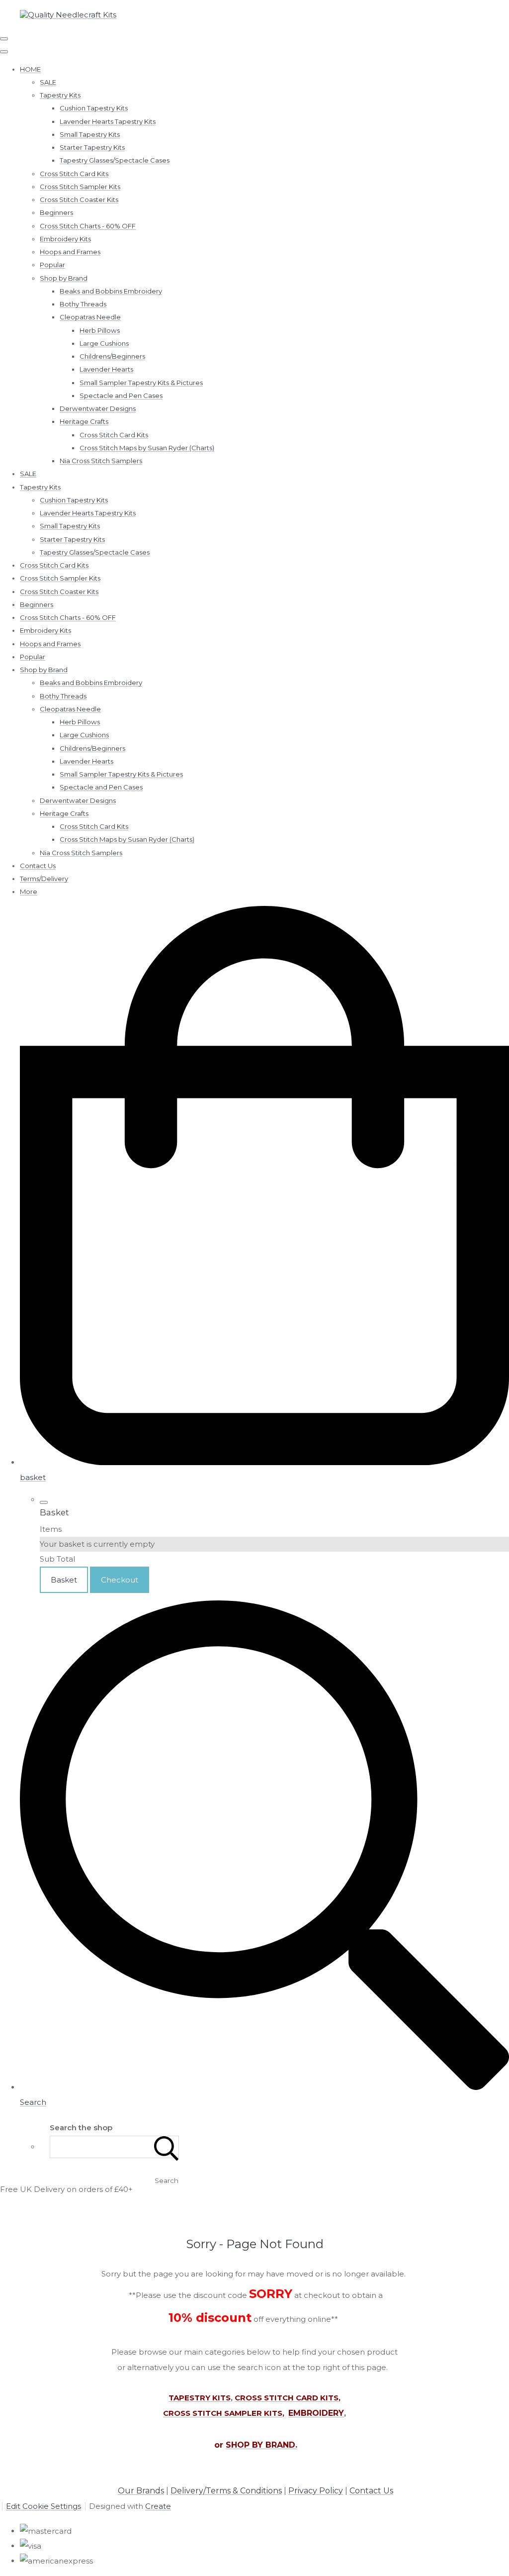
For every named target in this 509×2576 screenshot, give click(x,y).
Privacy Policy (316, 2491)
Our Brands (141, 2491)
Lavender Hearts (106, 369)
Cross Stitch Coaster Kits (79, 199)
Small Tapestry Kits (90, 134)
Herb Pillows (100, 330)
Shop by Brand (64, 278)
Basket (64, 1580)
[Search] (167, 2147)
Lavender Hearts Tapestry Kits (108, 121)
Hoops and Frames (70, 252)
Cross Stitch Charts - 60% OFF (88, 226)
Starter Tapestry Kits (92, 147)
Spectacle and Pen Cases (121, 396)
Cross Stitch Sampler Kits (80, 187)
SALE (48, 82)
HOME (30, 69)
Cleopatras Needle (90, 317)
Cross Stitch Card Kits (74, 174)
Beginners (56, 212)
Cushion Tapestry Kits (94, 108)
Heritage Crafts (84, 421)
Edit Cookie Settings (43, 2506)
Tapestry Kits (60, 95)
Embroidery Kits (65, 239)
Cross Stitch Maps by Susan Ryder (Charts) (147, 448)
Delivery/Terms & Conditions (226, 2491)
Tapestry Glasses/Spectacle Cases (115, 160)
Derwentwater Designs (98, 408)
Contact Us (38, 866)
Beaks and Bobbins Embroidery (111, 291)
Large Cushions (104, 343)
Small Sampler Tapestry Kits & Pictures (141, 383)
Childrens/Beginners (112, 356)
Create (158, 2506)
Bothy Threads (83, 304)
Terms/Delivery (44, 879)
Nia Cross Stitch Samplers (101, 461)
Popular (52, 265)
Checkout (120, 1580)
